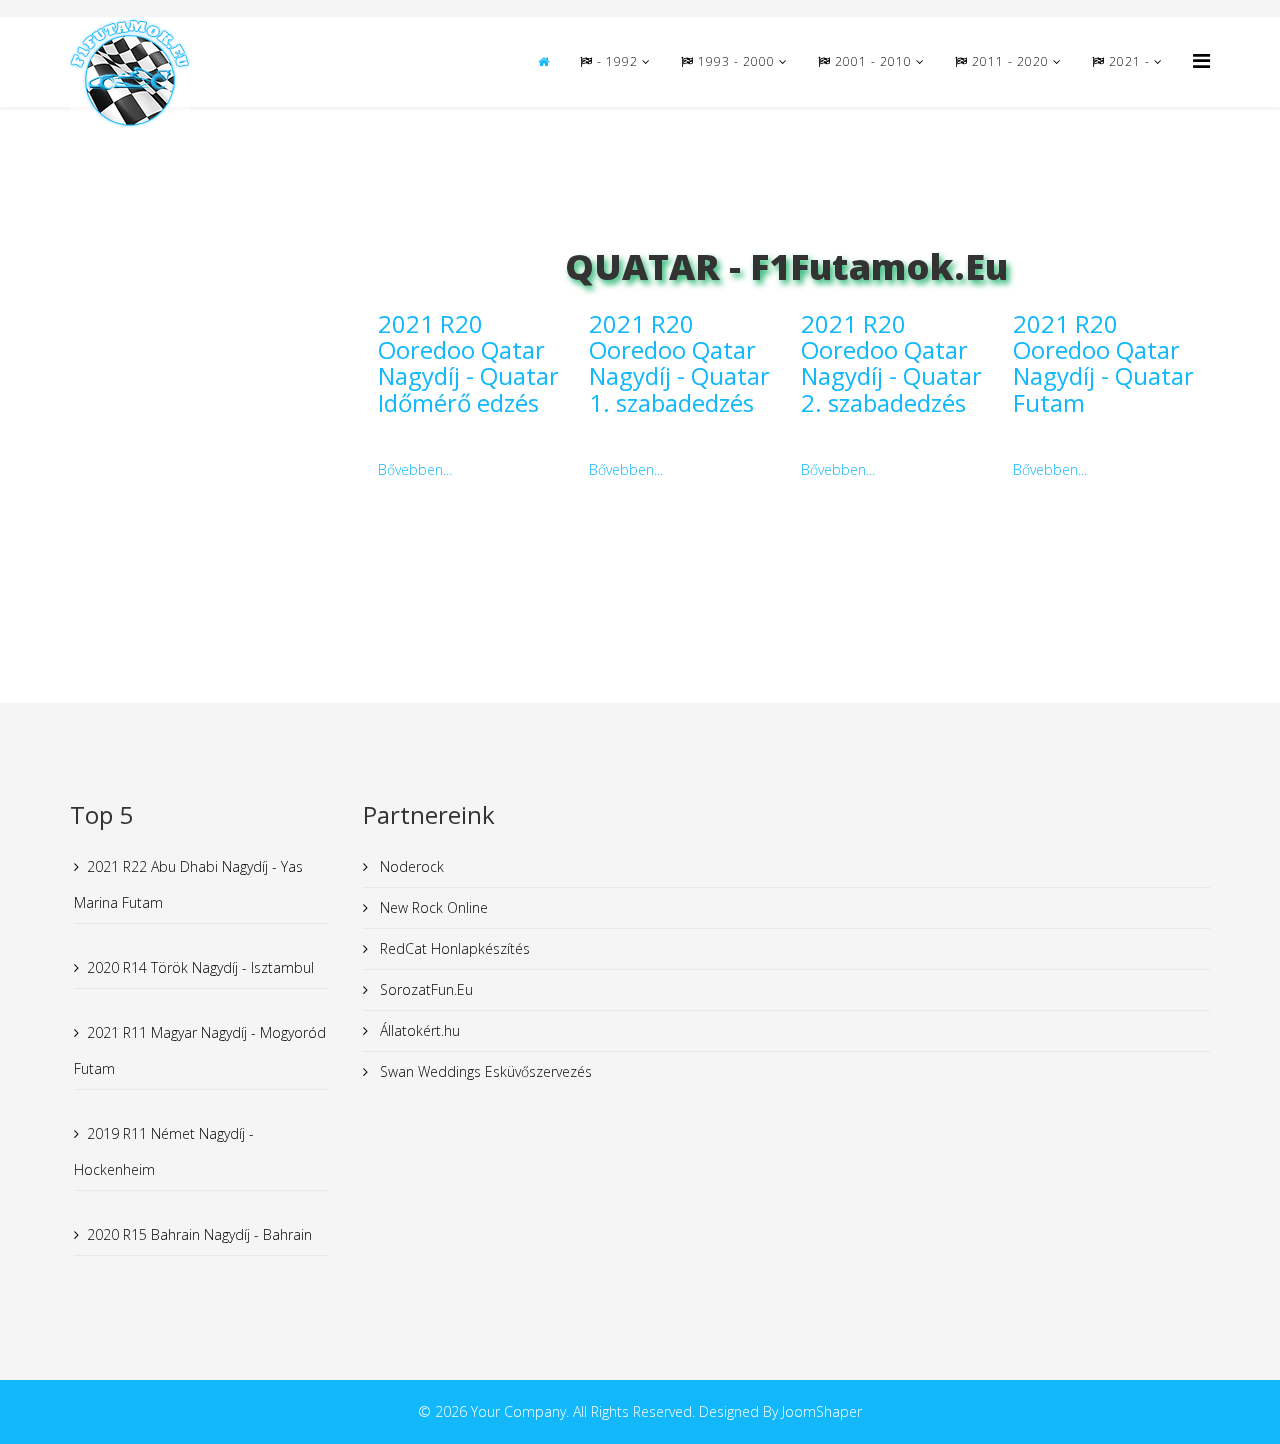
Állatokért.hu (418, 1030)
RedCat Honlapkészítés (453, 948)
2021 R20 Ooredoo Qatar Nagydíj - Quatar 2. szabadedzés (891, 363)
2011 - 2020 (1008, 61)
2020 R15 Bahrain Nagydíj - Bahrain (199, 1234)
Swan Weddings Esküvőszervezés (484, 1071)
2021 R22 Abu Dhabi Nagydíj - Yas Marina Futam (188, 884)
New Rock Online (432, 907)
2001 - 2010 (871, 61)
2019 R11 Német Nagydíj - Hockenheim (164, 1151)
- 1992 (615, 61)
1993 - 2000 (734, 61)
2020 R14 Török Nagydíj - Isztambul (200, 967)
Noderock (410, 866)
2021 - (1129, 61)
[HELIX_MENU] (1201, 60)
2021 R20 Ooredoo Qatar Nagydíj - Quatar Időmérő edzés (468, 363)
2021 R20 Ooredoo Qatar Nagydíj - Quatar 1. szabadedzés (679, 363)
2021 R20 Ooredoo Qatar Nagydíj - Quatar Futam (1103, 363)
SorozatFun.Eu (424, 989)
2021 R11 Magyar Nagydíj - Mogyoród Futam (200, 1050)
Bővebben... (415, 469)
